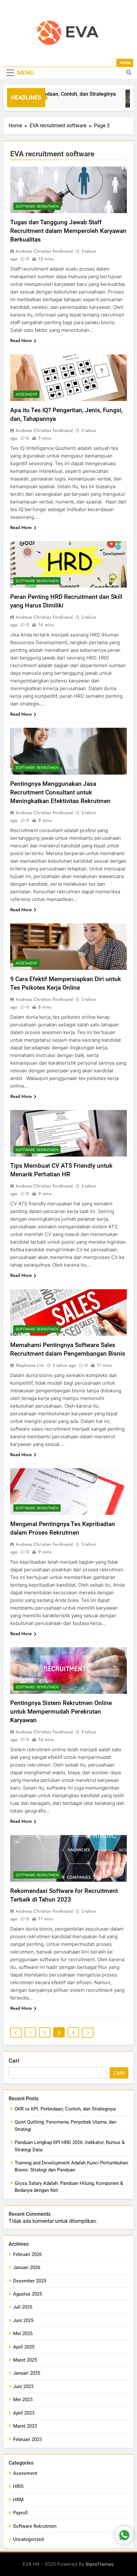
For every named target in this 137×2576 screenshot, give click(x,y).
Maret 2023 (25, 2426)
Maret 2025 (25, 2360)
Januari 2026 (27, 2267)
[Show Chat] (124, 2535)
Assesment (26, 394)
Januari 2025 (27, 2373)
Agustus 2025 (28, 2294)
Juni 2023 (23, 2386)
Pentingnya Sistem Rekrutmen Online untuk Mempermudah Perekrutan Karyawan (61, 1712)
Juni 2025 (23, 2320)
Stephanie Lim (30, 1365)
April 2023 (24, 2413)
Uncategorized (28, 2539)
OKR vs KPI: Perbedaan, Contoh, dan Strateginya (65, 2109)
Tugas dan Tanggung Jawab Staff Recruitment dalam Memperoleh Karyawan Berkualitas (68, 231)
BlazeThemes (100, 2564)
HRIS (18, 2486)
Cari (14, 2061)
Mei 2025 (23, 2334)
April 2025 (24, 2347)
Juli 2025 (23, 2307)
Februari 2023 (27, 2439)
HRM (18, 2500)
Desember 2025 (30, 2281)
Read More (21, 340)
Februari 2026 (27, 2254)
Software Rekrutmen (37, 206)
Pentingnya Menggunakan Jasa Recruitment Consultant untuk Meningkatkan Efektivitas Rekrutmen (60, 792)
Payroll (20, 2513)
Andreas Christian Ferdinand (44, 251)
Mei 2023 (23, 2400)
